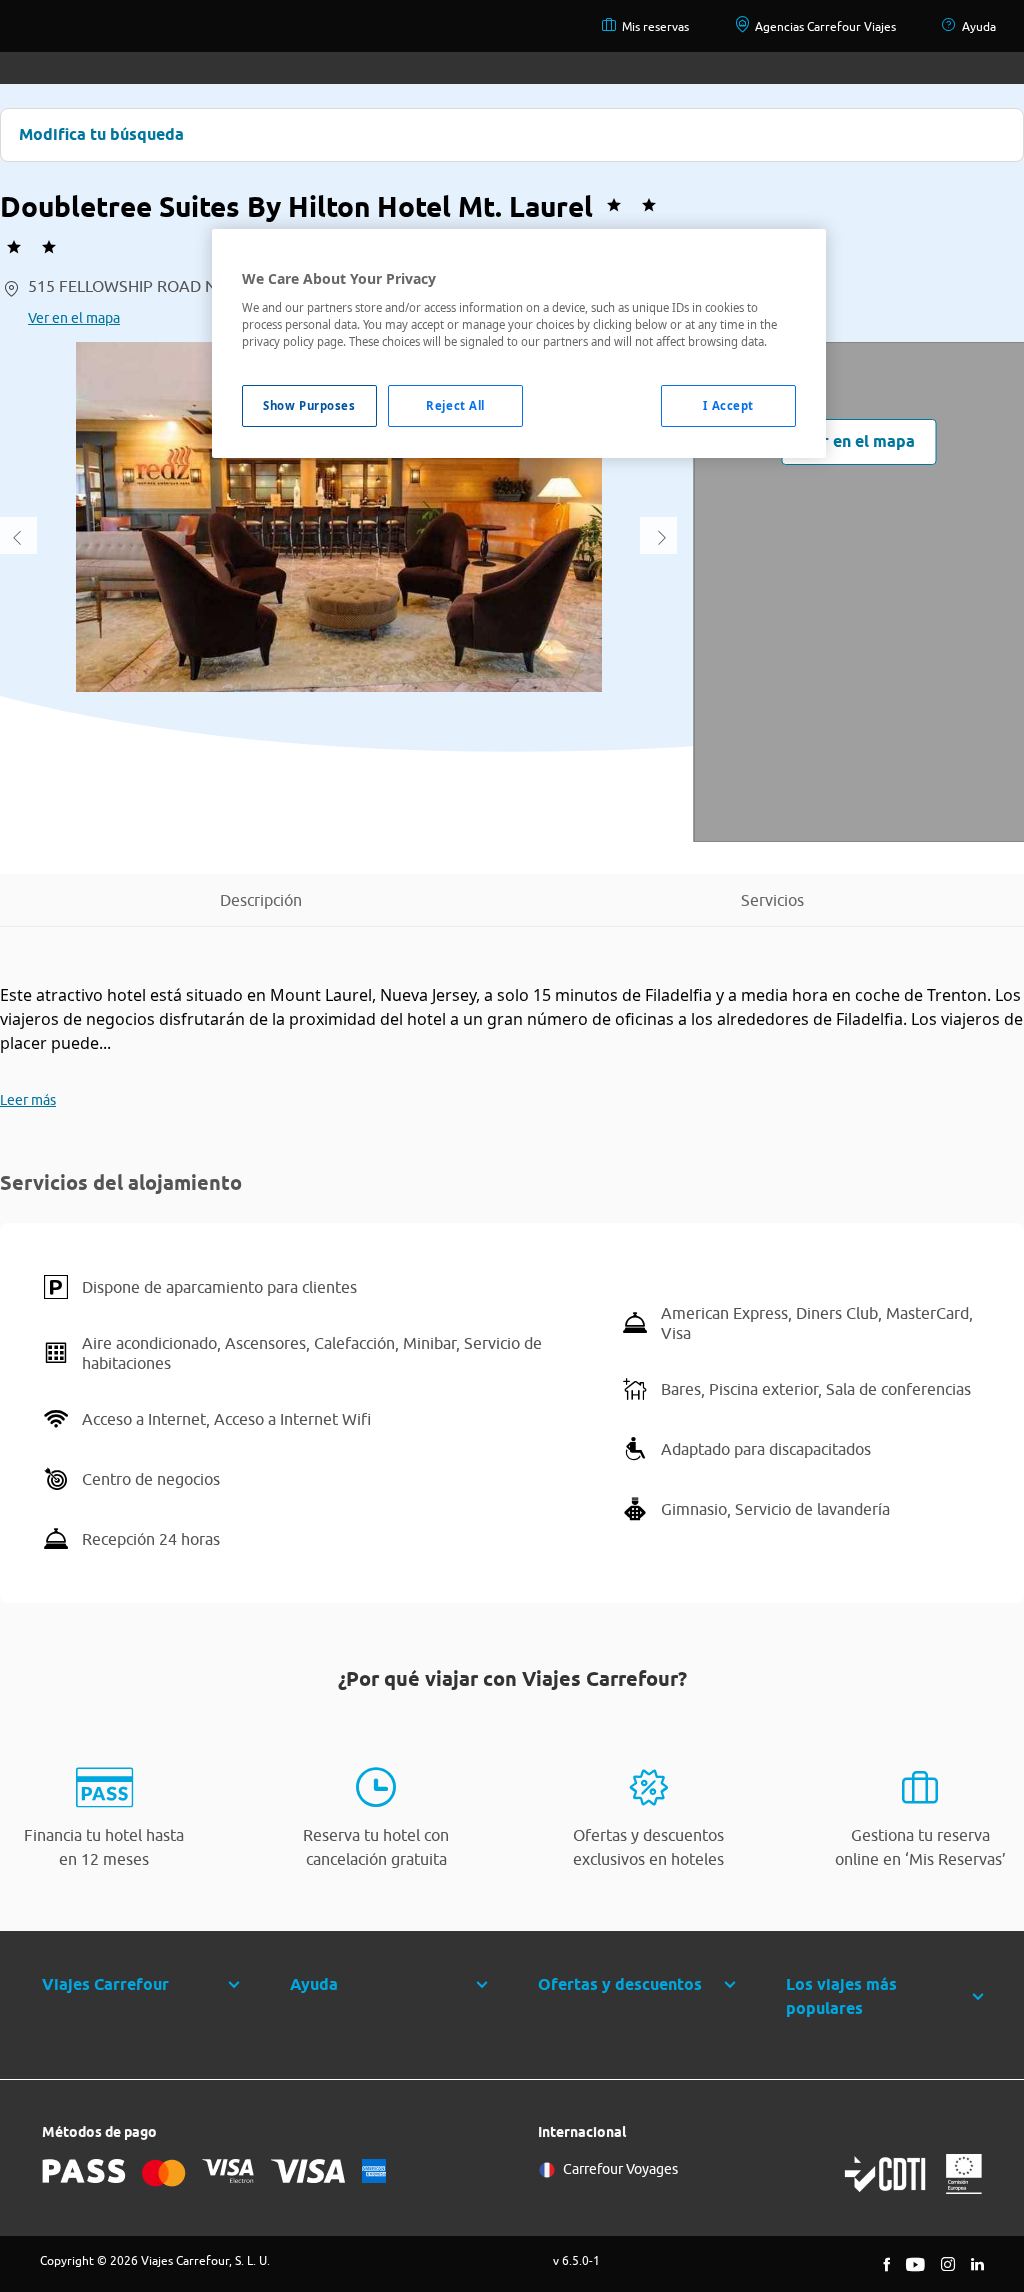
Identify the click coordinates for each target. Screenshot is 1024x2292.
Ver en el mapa (74, 318)
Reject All (455, 405)
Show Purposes (309, 405)
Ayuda (979, 26)
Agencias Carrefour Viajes (825, 26)
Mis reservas (655, 26)
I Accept (728, 405)
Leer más (28, 1100)
